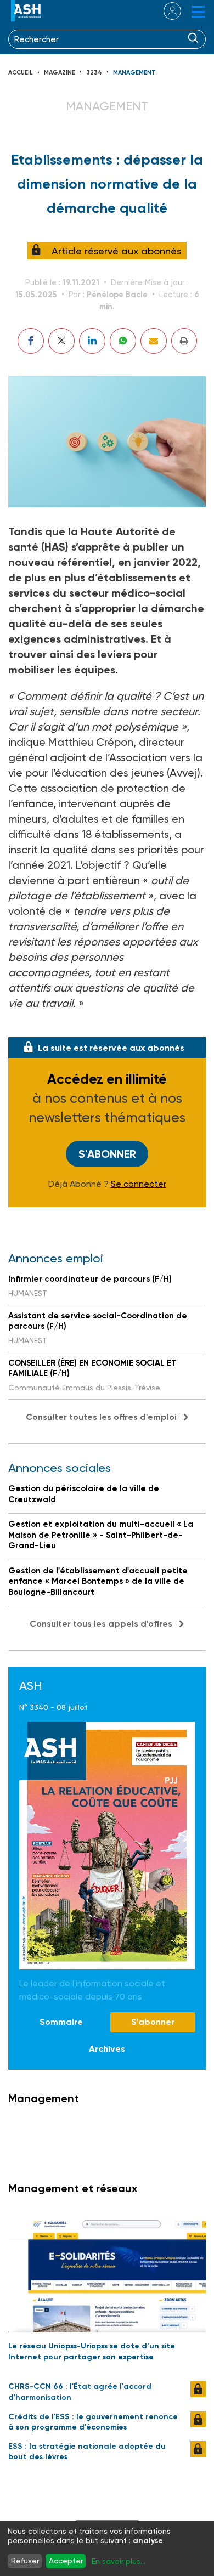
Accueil (21, 73)
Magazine (60, 73)
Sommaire (61, 2022)
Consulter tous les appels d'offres (101, 1624)
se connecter (165, 11)
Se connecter (139, 1184)
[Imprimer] (184, 341)
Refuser (25, 2561)
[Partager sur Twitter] (61, 341)
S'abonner (107, 1154)
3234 (94, 73)
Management (134, 73)
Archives (107, 2049)
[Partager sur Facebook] (31, 341)
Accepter (66, 2561)
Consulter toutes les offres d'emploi (101, 1417)
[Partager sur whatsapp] (123, 341)
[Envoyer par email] (154, 341)
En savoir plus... (119, 2561)
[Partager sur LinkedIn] (92, 341)
